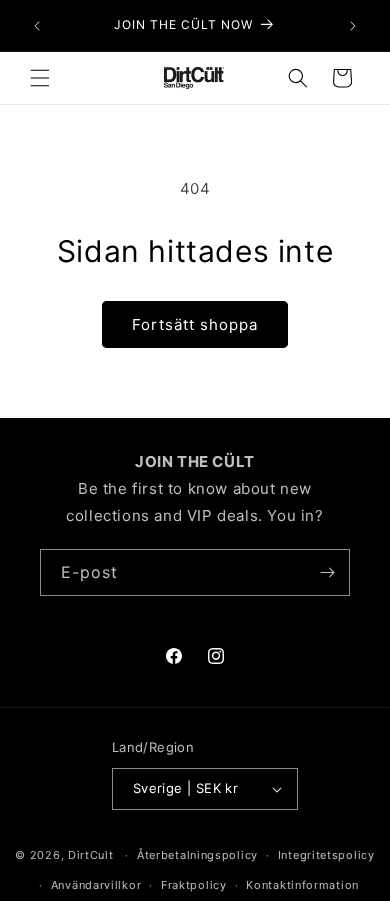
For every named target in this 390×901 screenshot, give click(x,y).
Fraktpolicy (194, 885)
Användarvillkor (96, 885)
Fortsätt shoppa (195, 324)
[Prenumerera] (327, 572)
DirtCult (91, 855)
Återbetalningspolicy (197, 855)
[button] (40, 78)
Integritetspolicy (326, 855)
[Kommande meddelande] (353, 26)
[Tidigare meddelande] (37, 26)
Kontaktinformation (302, 885)
